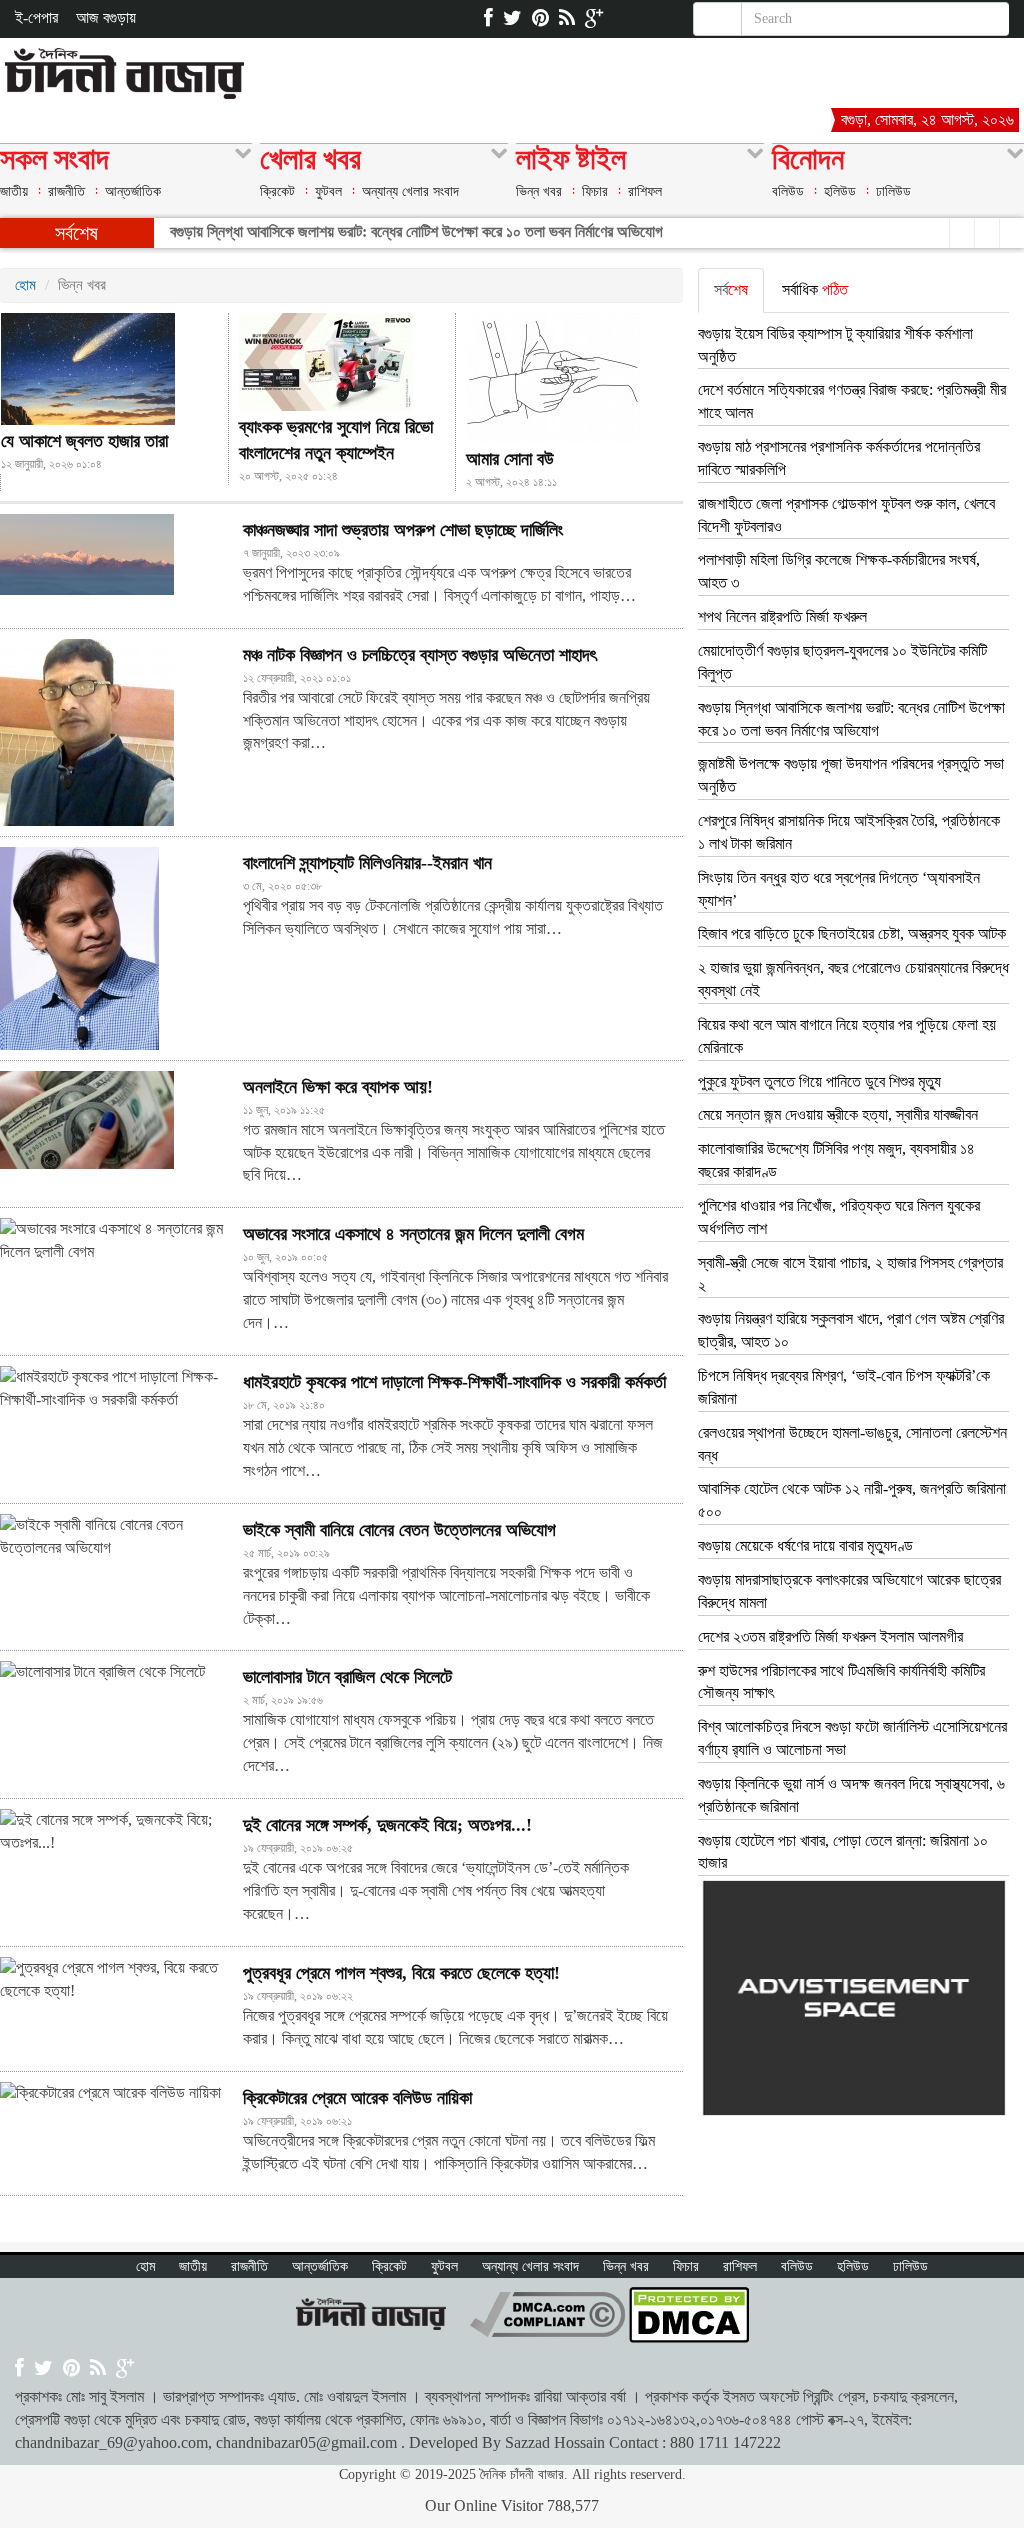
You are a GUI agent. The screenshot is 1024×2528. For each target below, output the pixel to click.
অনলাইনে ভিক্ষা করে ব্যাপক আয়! (338, 1087)
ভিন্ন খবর (539, 191)
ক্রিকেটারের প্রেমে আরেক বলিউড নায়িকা (357, 2098)
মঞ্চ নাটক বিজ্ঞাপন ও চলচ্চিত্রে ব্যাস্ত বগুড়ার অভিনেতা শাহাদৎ (419, 655)
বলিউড (788, 191)
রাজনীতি (66, 191)
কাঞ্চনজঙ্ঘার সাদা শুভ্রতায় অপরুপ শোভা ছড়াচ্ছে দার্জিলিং (403, 530)
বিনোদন (808, 161)
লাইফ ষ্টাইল (571, 161)
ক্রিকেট (277, 191)
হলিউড (840, 191)
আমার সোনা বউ (510, 459)
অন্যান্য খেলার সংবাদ (410, 191)
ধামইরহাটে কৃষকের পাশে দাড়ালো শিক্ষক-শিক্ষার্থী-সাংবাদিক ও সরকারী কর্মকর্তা (454, 1382)
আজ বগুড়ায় (106, 17)
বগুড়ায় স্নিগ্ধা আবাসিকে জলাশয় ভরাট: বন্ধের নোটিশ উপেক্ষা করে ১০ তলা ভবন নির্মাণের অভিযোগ (416, 231)
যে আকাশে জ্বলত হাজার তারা (84, 441)
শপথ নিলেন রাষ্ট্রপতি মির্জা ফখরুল (782, 616)
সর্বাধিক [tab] (815, 289)
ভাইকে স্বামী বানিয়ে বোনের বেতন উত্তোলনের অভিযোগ (399, 1530)
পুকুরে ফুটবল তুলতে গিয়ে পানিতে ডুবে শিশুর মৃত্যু (819, 1081)
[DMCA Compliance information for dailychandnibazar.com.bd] (547, 2312)
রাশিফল (645, 191)
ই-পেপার (36, 17)
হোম (25, 285)
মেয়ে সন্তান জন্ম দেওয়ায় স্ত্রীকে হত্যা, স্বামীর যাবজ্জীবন (838, 1114)
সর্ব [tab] (731, 289)
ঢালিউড (893, 191)
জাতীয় (14, 191)
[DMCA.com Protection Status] (689, 2312)
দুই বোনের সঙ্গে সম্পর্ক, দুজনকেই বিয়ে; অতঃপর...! (387, 1825)
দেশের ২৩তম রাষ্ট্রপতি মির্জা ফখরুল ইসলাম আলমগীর (830, 1636)
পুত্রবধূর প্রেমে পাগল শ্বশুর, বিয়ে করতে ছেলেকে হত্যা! (401, 1973)
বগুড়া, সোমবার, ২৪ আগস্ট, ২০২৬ (927, 119)
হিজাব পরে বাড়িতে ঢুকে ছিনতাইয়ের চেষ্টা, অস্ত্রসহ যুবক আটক (852, 933)
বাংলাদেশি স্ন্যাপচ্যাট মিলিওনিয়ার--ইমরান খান (367, 863)
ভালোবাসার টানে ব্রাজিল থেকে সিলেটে (347, 1677)
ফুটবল (328, 191)
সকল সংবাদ (54, 161)
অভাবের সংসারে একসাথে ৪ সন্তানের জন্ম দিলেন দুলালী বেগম (413, 1234)
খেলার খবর (310, 161)
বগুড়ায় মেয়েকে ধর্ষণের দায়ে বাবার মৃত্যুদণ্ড (805, 1545)
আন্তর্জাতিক (133, 191)
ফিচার (595, 191)
